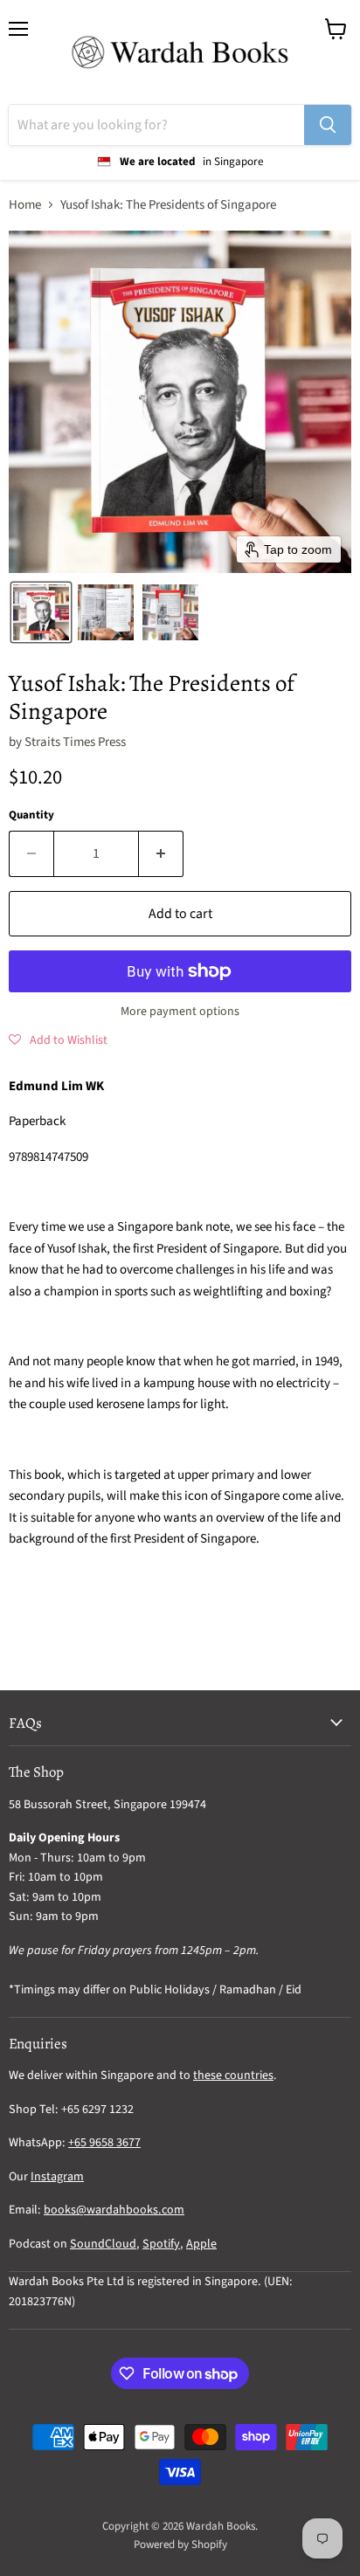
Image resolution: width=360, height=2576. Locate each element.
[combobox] (156, 125)
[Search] (328, 125)
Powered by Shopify (180, 2545)
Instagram (57, 2177)
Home (25, 205)
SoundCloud (103, 2244)
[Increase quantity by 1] (161, 853)
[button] (41, 612)
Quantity (31, 815)
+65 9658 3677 (104, 2143)
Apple (201, 2244)
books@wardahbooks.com (114, 2210)
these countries (233, 2075)
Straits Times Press (75, 742)
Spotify (161, 2244)
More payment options (180, 1012)
